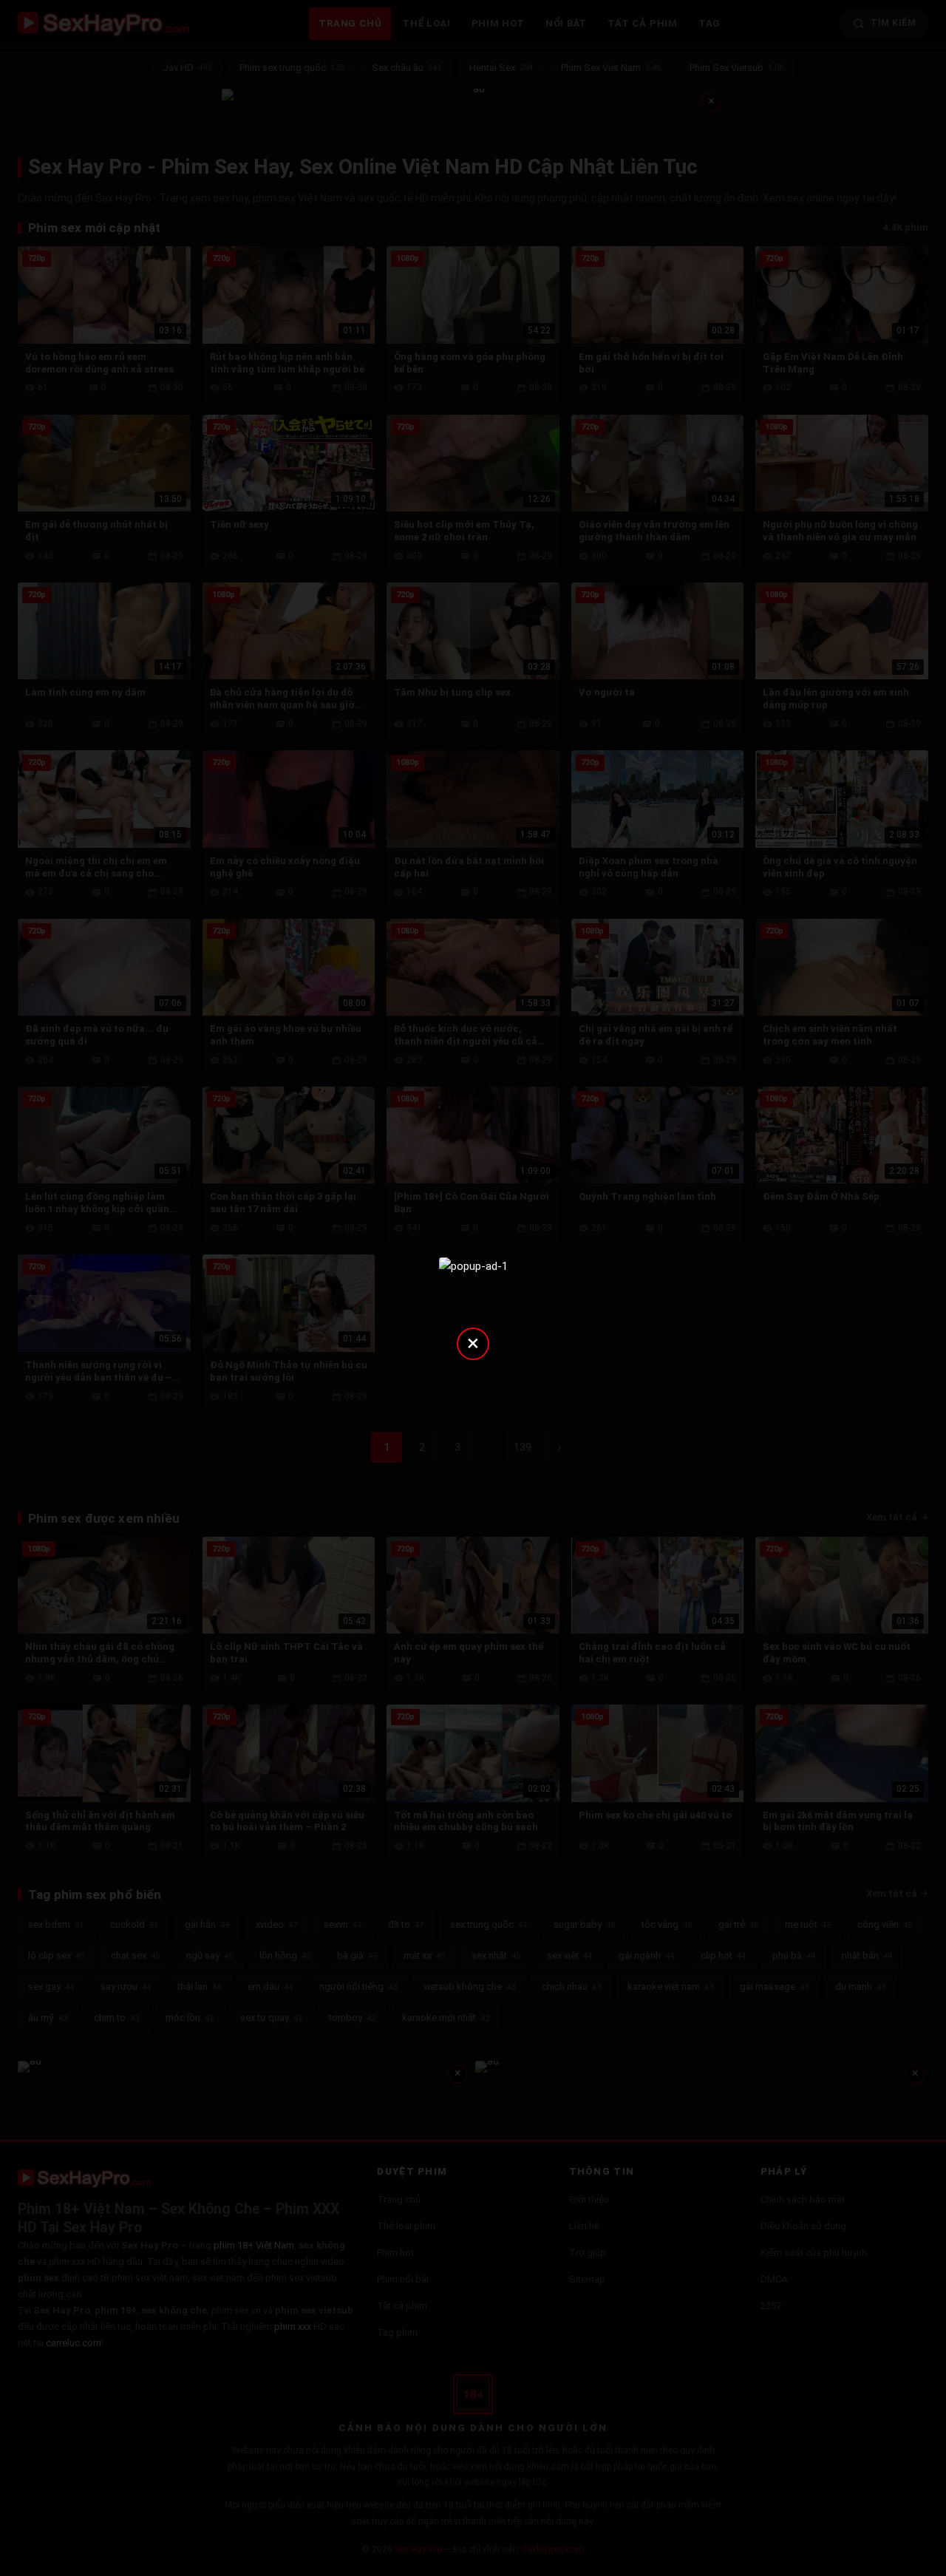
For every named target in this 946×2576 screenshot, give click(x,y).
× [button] (473, 1343)
